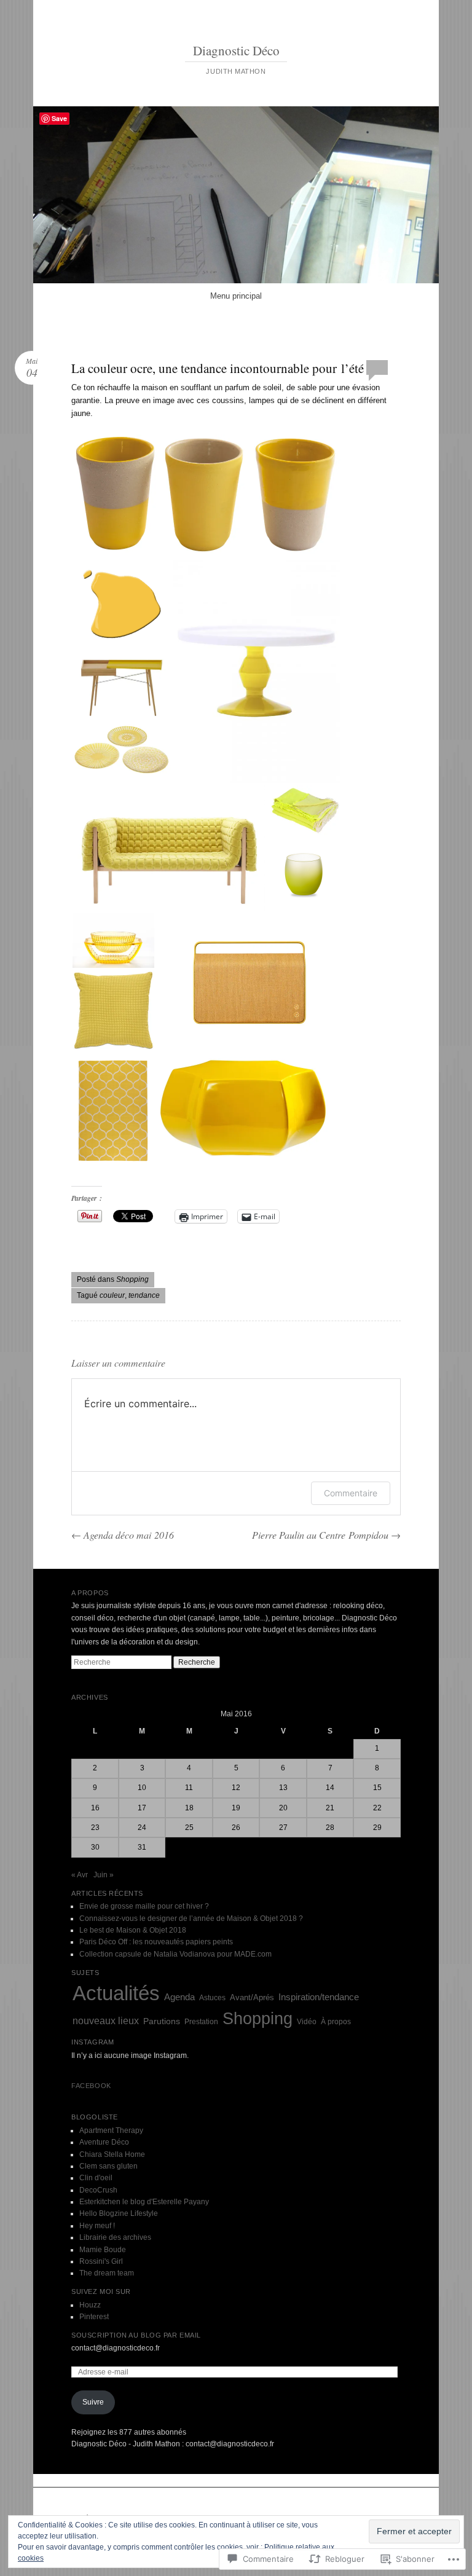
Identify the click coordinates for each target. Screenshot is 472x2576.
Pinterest (94, 2317)
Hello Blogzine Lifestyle (119, 2213)
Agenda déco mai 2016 (123, 1535)
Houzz (90, 2305)
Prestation (201, 2022)
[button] (206, 496)
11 (189, 1788)
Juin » (104, 1875)
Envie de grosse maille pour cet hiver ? (144, 1906)
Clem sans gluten (108, 2166)
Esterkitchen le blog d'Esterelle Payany (144, 2202)
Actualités (116, 1993)
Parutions (162, 2021)
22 (377, 1808)
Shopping (132, 1279)
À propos (336, 2022)
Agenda (179, 1997)
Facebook (91, 2086)
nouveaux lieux (106, 2021)
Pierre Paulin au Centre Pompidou (326, 1535)
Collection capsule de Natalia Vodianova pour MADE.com (175, 1954)
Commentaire (351, 1493)
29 (377, 1828)
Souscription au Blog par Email (136, 2335)
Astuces (212, 1998)
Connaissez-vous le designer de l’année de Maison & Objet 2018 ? (191, 1918)
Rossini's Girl (101, 2261)
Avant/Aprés (252, 1997)
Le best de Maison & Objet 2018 (133, 1930)
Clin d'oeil (96, 2178)
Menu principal (236, 296)
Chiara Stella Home (112, 2154)
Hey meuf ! (97, 2226)
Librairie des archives (115, 2237)
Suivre (93, 2402)
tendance (144, 1295)
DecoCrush (98, 2190)
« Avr (80, 1875)
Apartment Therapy (111, 2130)
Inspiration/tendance (319, 1997)
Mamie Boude (103, 2250)
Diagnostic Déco (236, 50)
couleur (112, 1295)
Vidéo (307, 2022)
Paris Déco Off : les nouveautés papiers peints (156, 1942)
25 (189, 1828)
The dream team (107, 2273)
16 (95, 1808)
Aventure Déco (104, 2142)
